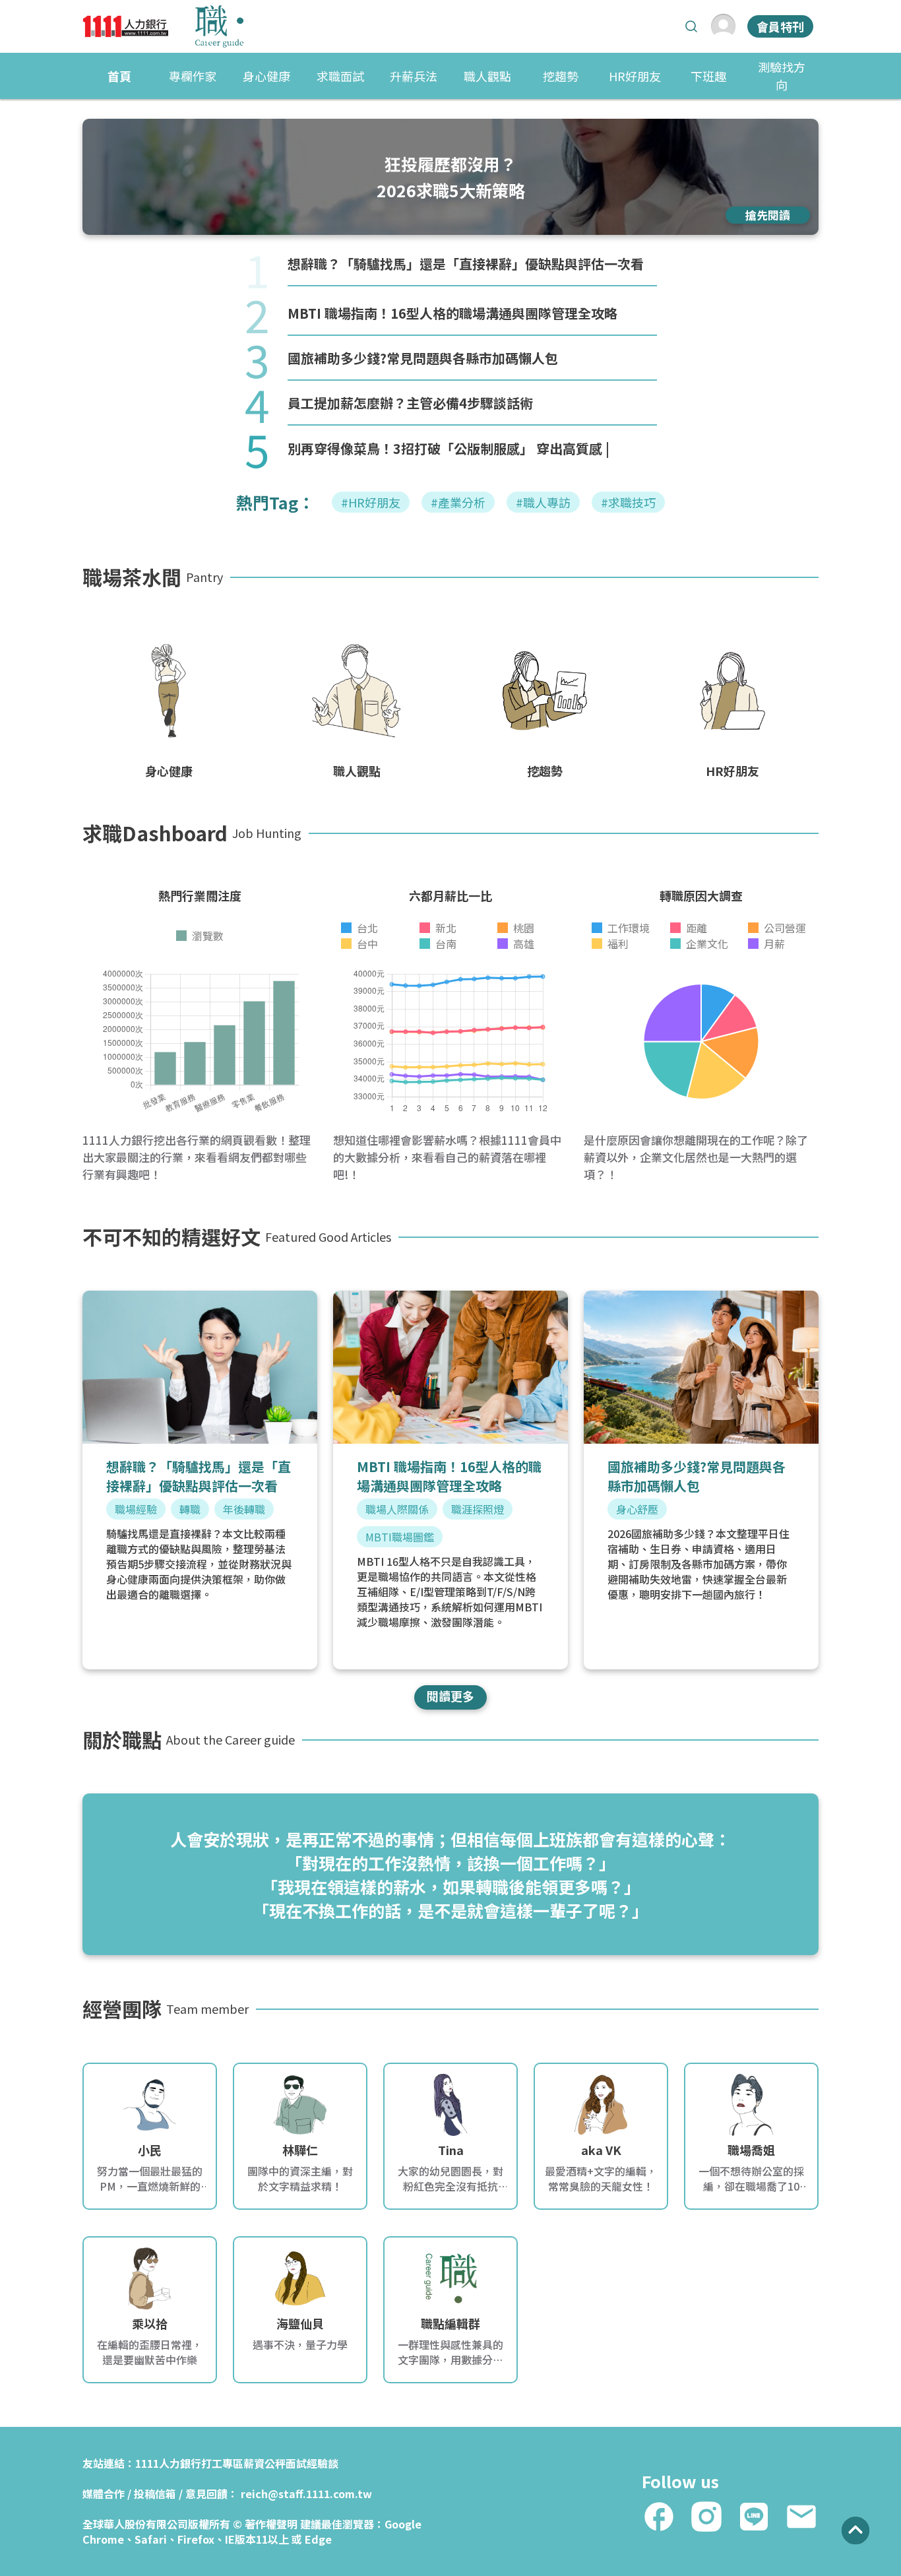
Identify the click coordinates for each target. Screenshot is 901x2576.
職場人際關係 (397, 1509)
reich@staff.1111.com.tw (306, 2494)
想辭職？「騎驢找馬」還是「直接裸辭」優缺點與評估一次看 (466, 264)
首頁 (119, 76)
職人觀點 (487, 76)
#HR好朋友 (371, 502)
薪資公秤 (264, 2463)
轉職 (190, 1509)
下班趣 (708, 76)
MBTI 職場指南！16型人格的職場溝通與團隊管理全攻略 (452, 313)
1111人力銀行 (168, 2463)
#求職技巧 (628, 502)
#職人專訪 (543, 502)
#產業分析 (458, 502)
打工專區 (222, 2463)
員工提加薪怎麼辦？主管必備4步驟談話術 (410, 403)
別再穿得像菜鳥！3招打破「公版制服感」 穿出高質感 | (449, 448)
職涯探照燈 (478, 1509)
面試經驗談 (312, 2463)
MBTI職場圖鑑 (400, 1537)
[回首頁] (163, 26)
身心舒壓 (637, 1509)
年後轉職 (244, 1509)
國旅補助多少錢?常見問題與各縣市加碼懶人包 (423, 358)
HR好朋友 (635, 76)
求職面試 (340, 76)
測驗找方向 (782, 76)
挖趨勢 (561, 76)
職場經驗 (136, 1509)
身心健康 (266, 76)
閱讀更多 (450, 1696)
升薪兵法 (414, 76)
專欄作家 (193, 76)
